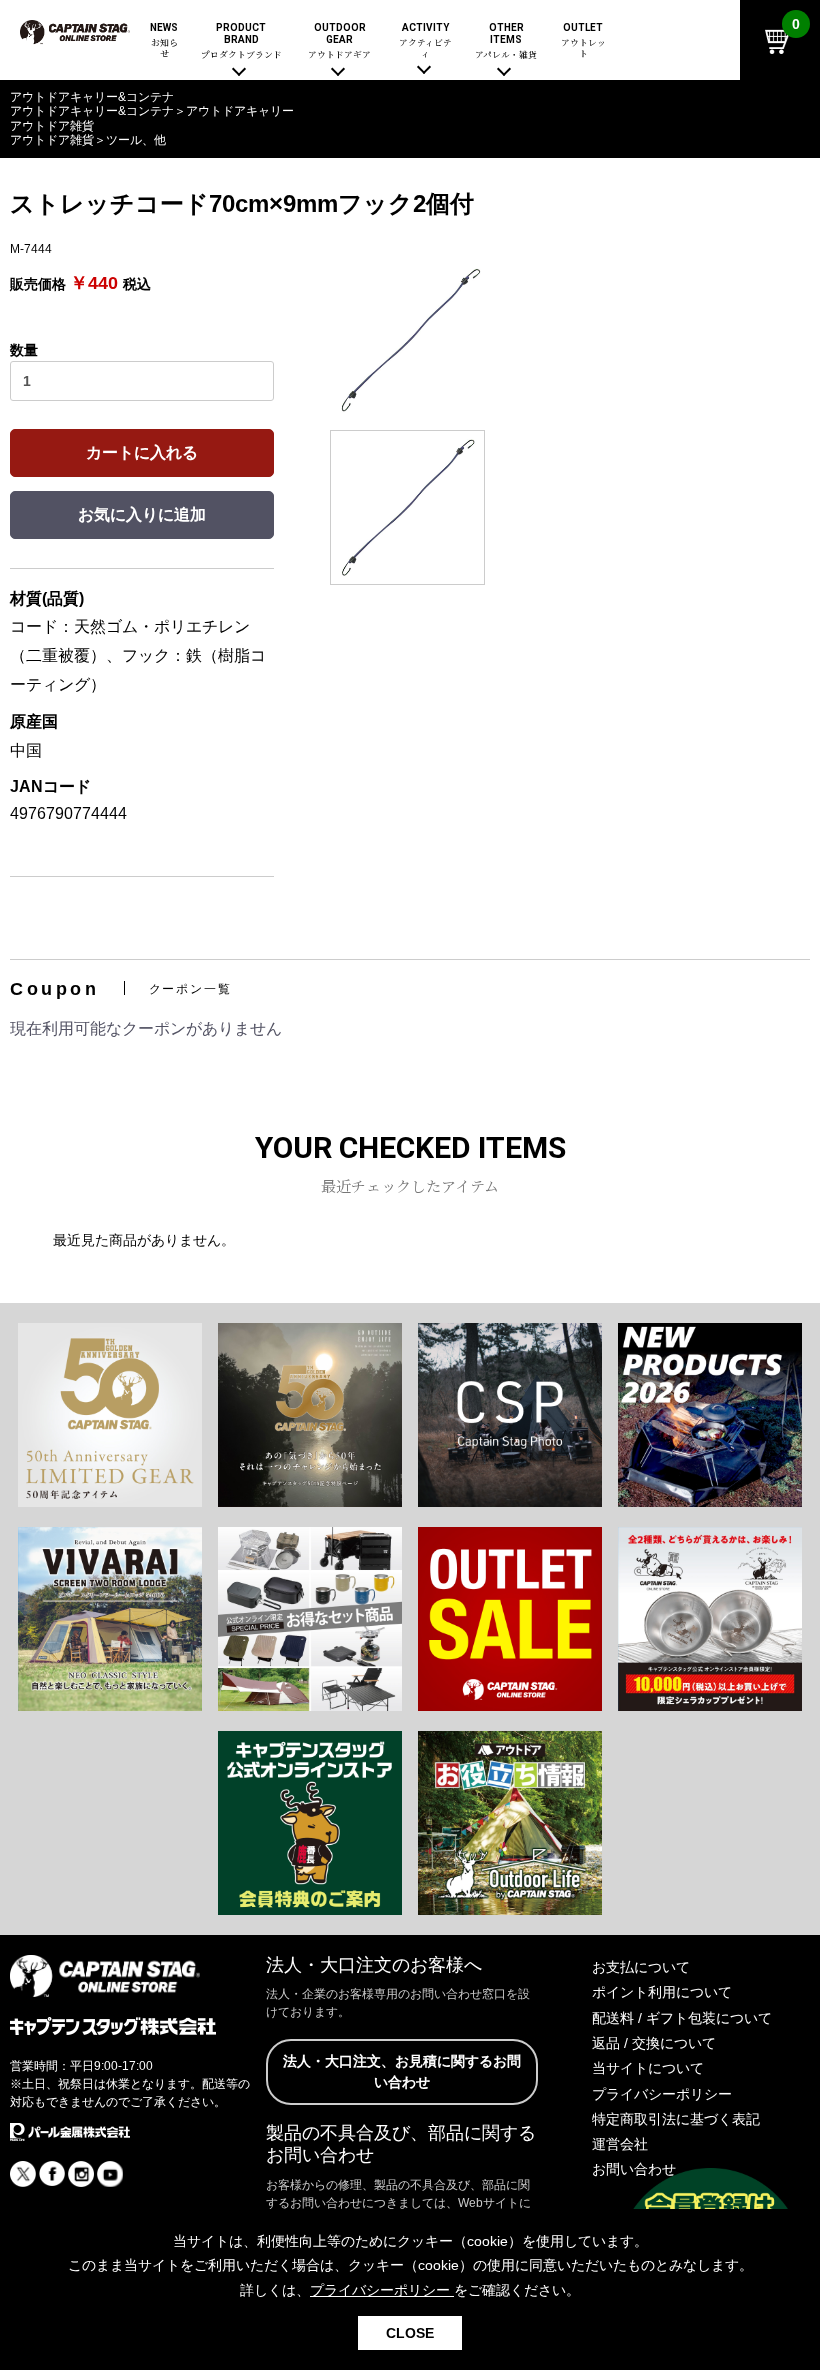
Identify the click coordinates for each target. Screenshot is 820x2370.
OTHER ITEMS (506, 41)
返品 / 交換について (654, 2043)
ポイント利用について (662, 1992)
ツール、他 (136, 140)
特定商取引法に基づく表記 (676, 2119)
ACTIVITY (425, 41)
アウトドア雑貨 (52, 140)
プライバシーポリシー (662, 2094)
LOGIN (667, 107)
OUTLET (583, 41)
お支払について (641, 1967)
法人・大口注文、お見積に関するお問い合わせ (402, 2071)
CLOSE (410, 2333)
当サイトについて (648, 2068)
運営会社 (620, 2144)
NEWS (164, 41)
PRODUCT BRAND (241, 41)
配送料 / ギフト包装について (682, 2018)
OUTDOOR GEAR (339, 41)
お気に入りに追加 (142, 514)
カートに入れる (142, 452)
